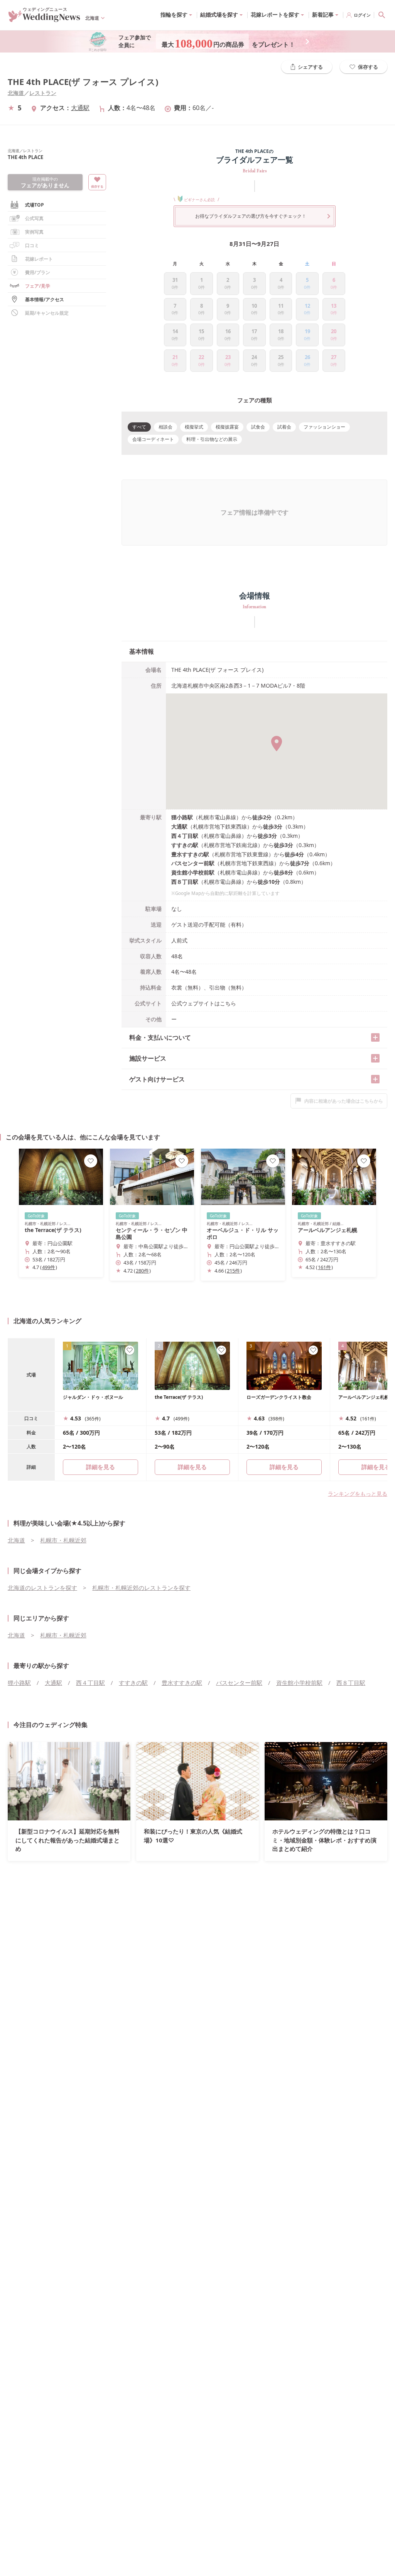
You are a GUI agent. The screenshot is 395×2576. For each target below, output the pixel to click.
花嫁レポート (39, 259)
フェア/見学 (38, 286)
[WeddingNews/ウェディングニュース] (44, 19)
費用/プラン (38, 272)
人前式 (179, 940)
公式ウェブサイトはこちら (204, 1003)
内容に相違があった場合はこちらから (344, 1101)
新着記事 (323, 14)
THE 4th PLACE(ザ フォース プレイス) (83, 82)
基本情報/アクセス (45, 299)
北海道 (16, 93)
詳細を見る (192, 1467)
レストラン (43, 93)
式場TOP (35, 205)
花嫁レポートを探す (275, 14)
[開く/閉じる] (375, 1037)
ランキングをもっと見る (358, 1494)
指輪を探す (174, 14)
